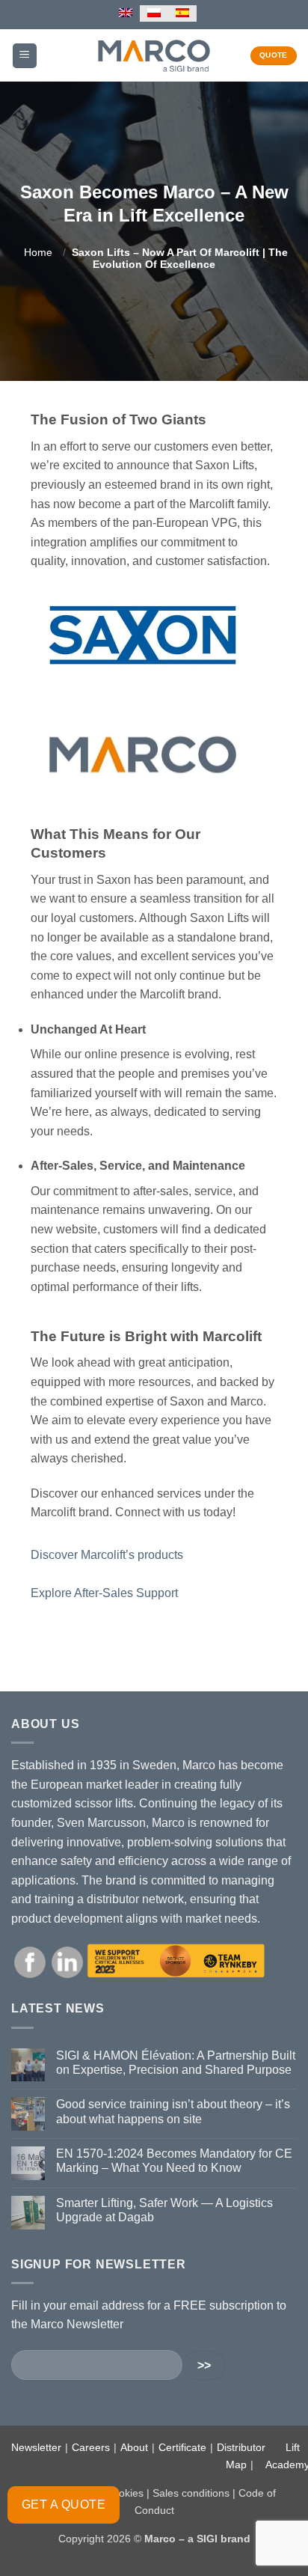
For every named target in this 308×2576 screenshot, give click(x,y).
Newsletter (36, 2447)
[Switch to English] (126, 13)
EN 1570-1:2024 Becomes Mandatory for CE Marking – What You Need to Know (174, 2161)
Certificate (182, 2447)
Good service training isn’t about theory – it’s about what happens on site (173, 2111)
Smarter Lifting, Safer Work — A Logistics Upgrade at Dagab (164, 2210)
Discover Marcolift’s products (107, 1555)
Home (38, 252)
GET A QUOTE (64, 2505)
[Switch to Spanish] (182, 13)
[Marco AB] (154, 55)
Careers (91, 2447)
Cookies (124, 2493)
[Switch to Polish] (154, 13)
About (134, 2447)
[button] (25, 56)
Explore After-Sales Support (104, 1593)
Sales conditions (191, 2493)
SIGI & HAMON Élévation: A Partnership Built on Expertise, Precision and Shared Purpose (176, 2063)
